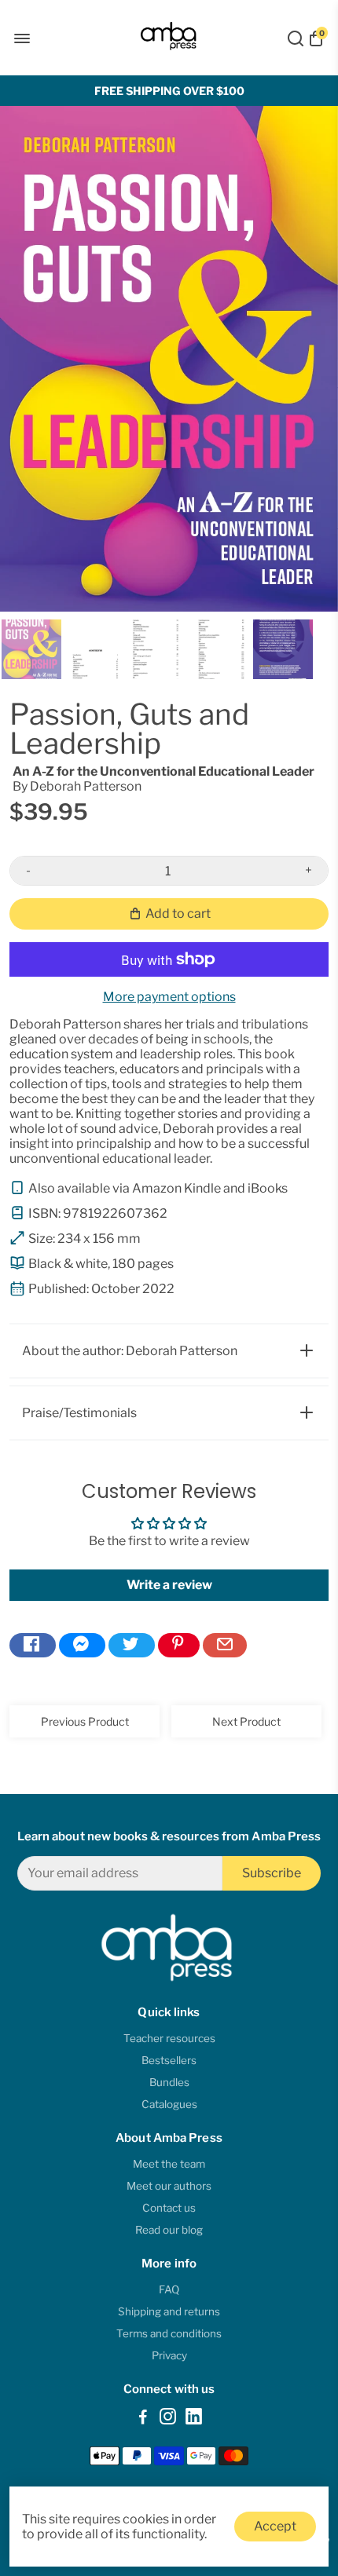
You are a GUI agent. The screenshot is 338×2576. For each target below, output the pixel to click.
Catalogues (169, 2104)
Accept (275, 2526)
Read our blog (169, 2230)
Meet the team (169, 2164)
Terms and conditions (169, 2333)
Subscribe (272, 1873)
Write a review (169, 1585)
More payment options (169, 997)
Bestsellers (169, 2060)
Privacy (169, 2355)
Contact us (169, 2208)
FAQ (169, 2289)
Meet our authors (169, 2186)
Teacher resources (169, 2038)
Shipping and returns (169, 2311)
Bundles (169, 2082)
